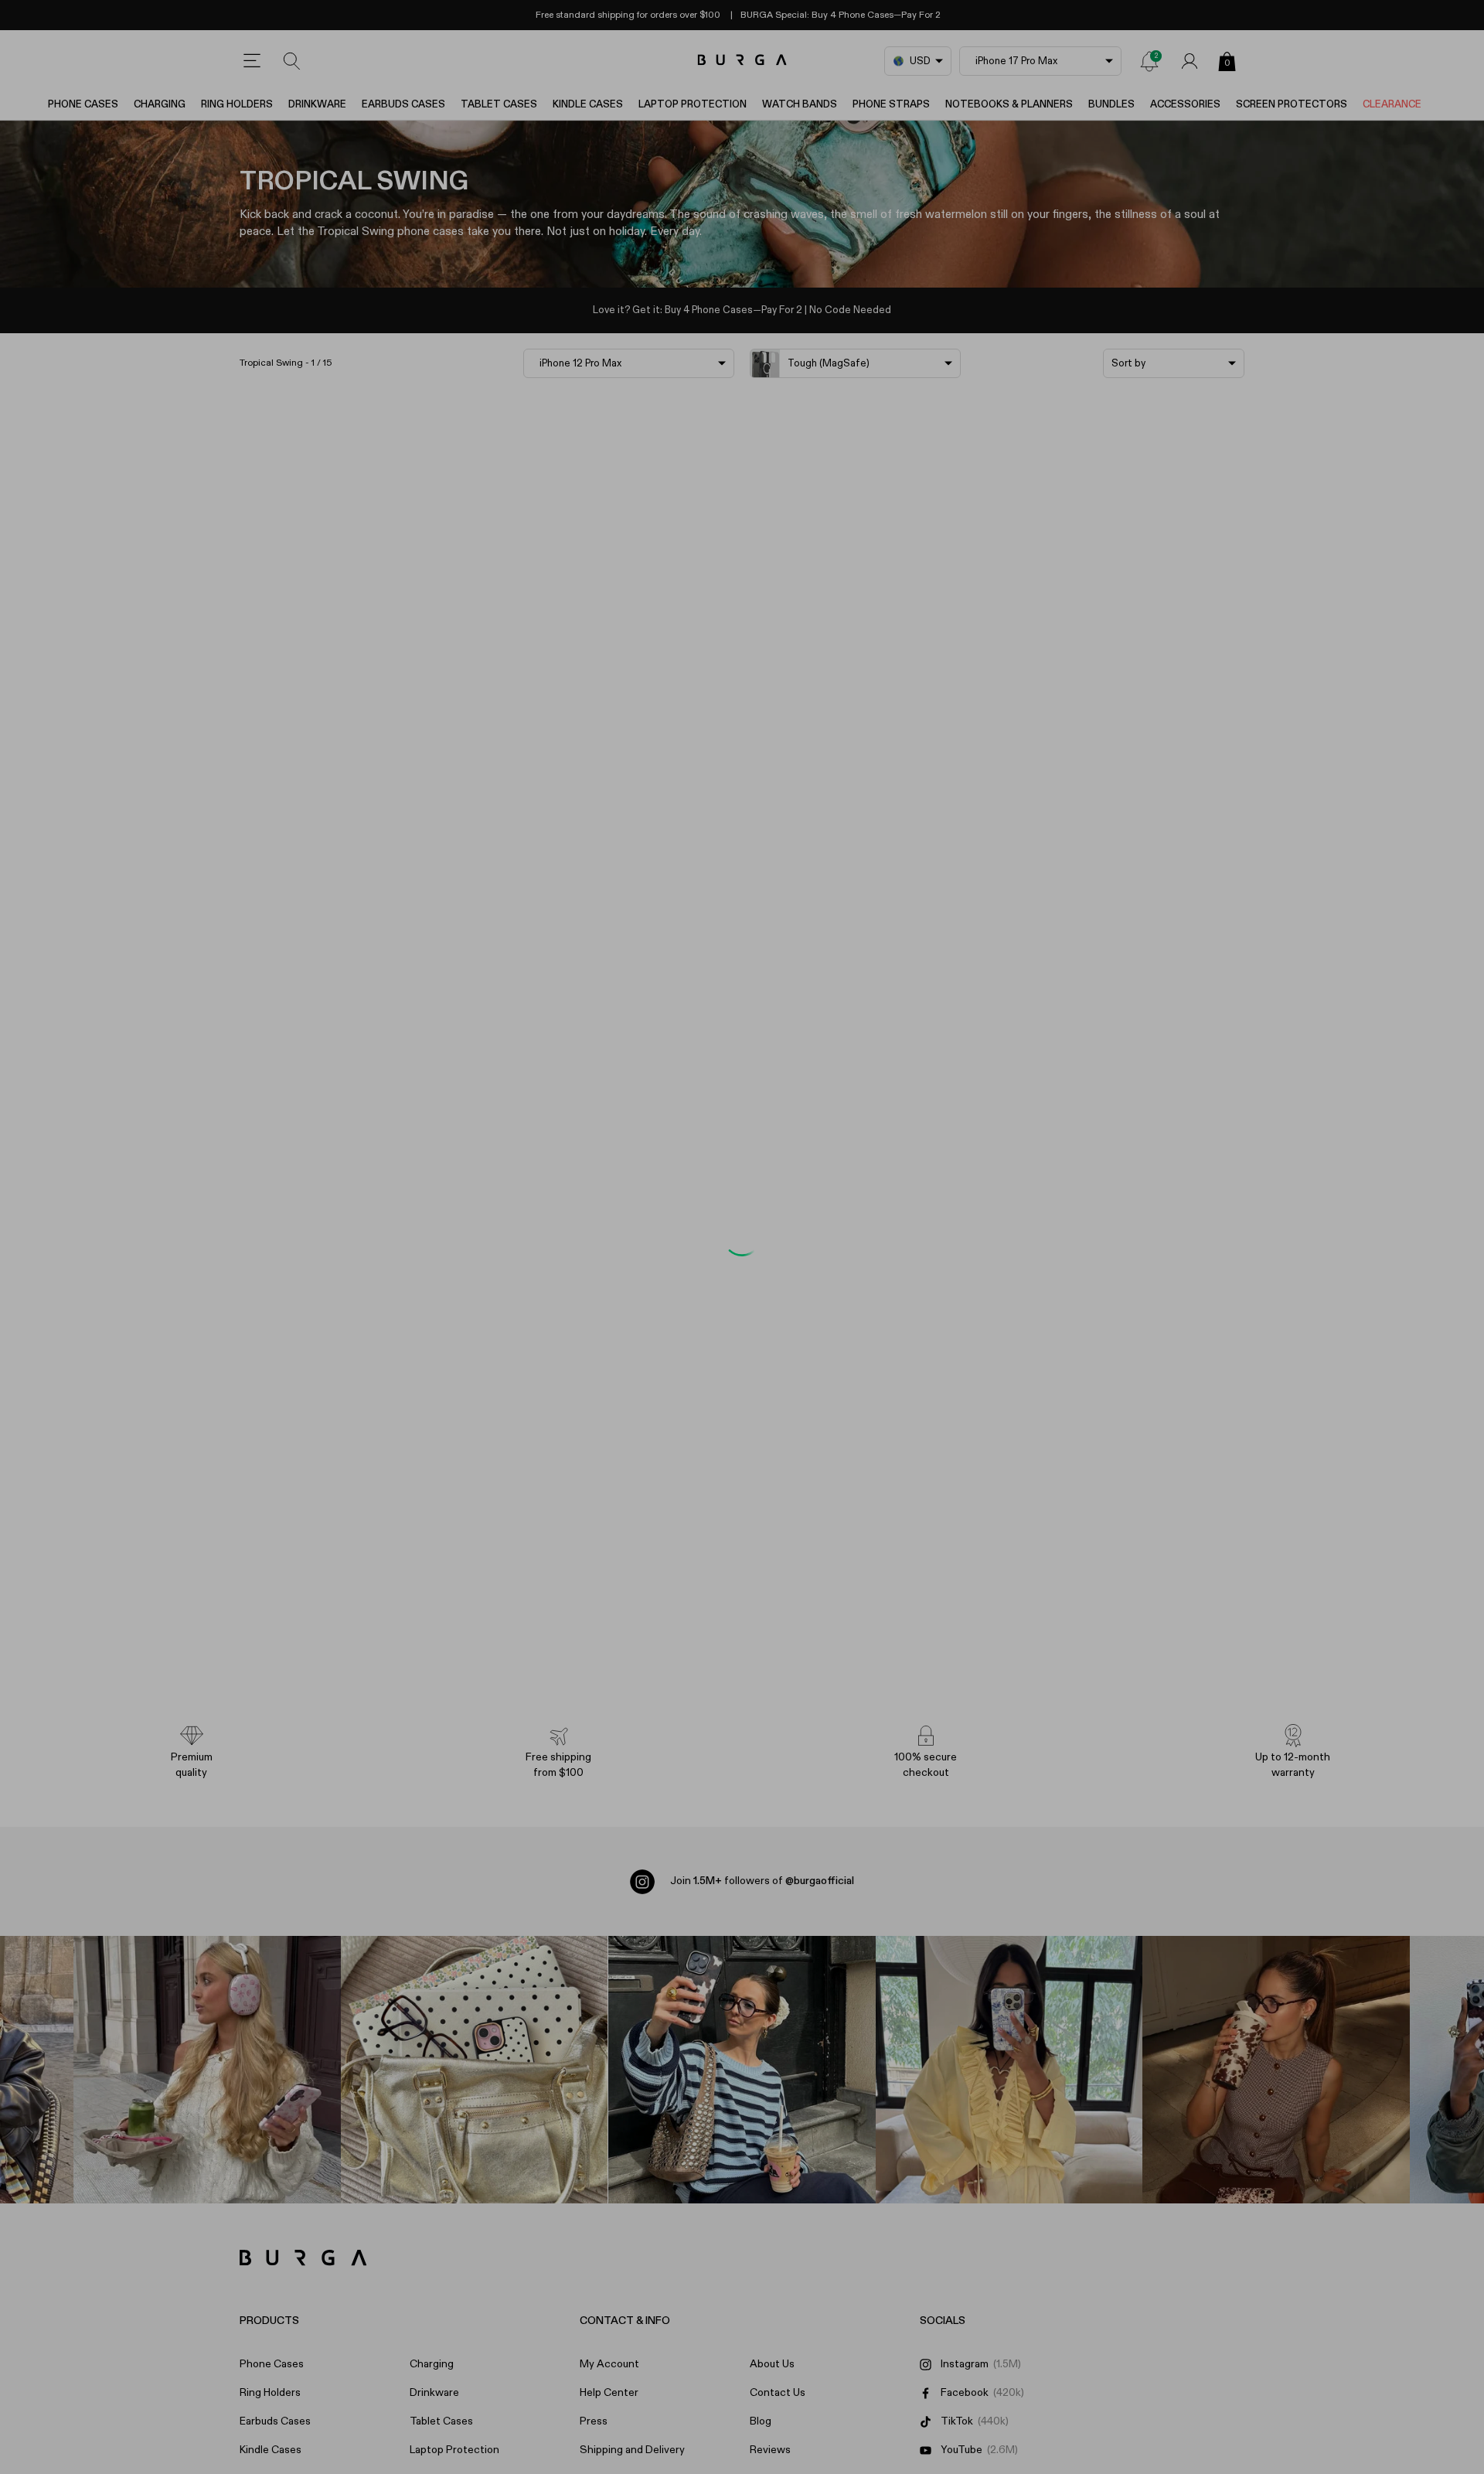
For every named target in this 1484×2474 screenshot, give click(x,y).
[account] (1190, 61)
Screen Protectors (1292, 105)
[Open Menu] (252, 61)
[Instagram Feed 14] (475, 2070)
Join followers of (762, 1881)
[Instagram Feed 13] (207, 2070)
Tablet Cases (499, 105)
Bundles (1111, 105)
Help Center (609, 2393)
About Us (772, 2364)
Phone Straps (891, 105)
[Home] (742, 61)
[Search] (292, 61)
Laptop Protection (693, 105)
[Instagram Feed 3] (1276, 2070)
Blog (761, 2421)
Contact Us (778, 2393)
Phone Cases (83, 105)
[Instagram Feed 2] (1009, 2070)
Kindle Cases (588, 105)
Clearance (1392, 105)
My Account (609, 2364)
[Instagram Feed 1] (742, 2070)
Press (594, 2421)
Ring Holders (237, 105)
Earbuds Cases (403, 105)
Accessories (1185, 105)
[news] (1149, 61)
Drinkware (317, 105)
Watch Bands (800, 105)
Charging (160, 105)
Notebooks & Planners (1009, 105)
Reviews (770, 2450)
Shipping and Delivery (632, 2450)
